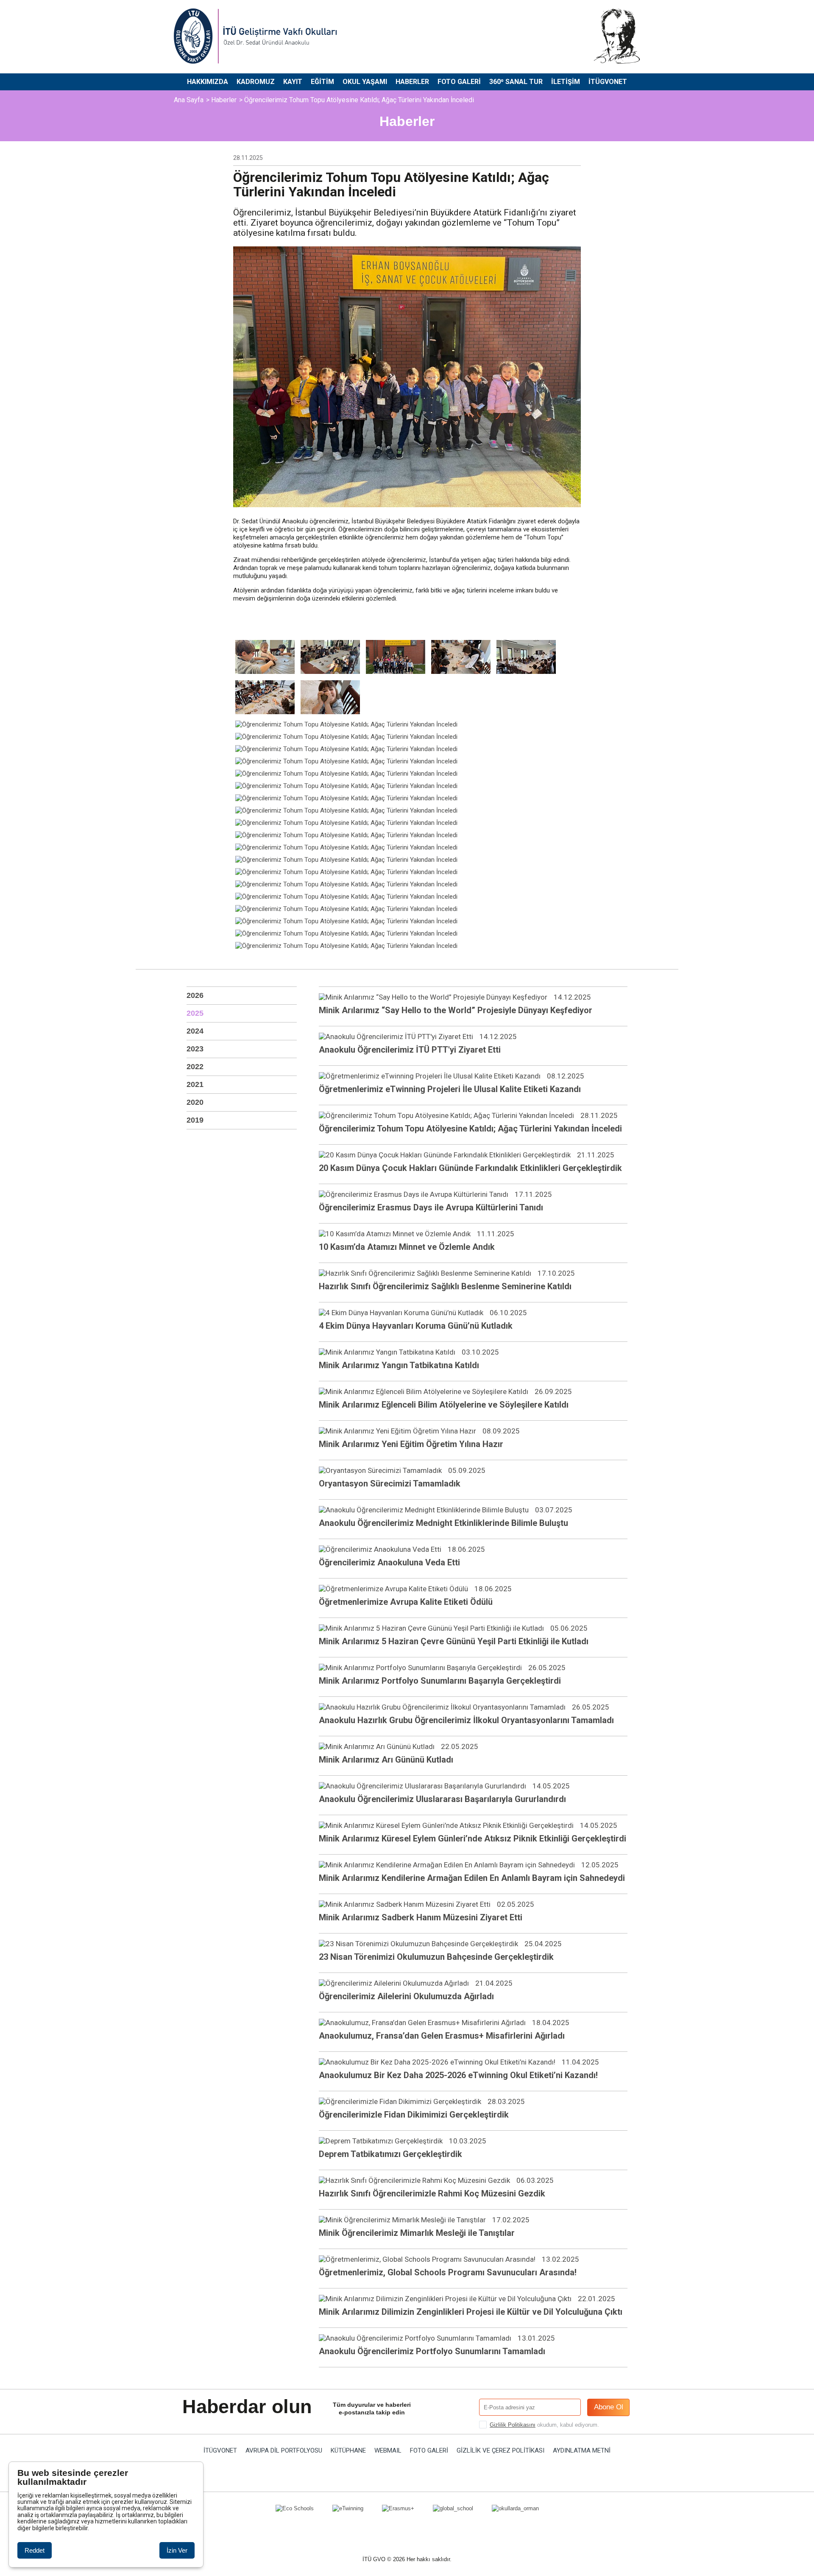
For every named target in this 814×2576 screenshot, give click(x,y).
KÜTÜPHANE (348, 2451)
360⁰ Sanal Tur (516, 82)
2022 (195, 1067)
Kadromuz (256, 82)
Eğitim (322, 82)
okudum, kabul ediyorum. (544, 2425)
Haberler (412, 82)
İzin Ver (177, 2550)
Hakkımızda (208, 82)
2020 (195, 1102)
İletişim (566, 82)
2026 (195, 995)
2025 (195, 1013)
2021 (195, 1084)
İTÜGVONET (608, 82)
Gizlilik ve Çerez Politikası (500, 2451)
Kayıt (293, 82)
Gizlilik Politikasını (513, 2425)
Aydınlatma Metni (582, 2451)
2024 (195, 1031)
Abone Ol (609, 2407)
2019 (195, 1120)
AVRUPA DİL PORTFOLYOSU (284, 2451)
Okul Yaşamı (365, 82)
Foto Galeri (459, 82)
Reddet (35, 2550)
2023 (195, 1049)
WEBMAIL (388, 2451)
